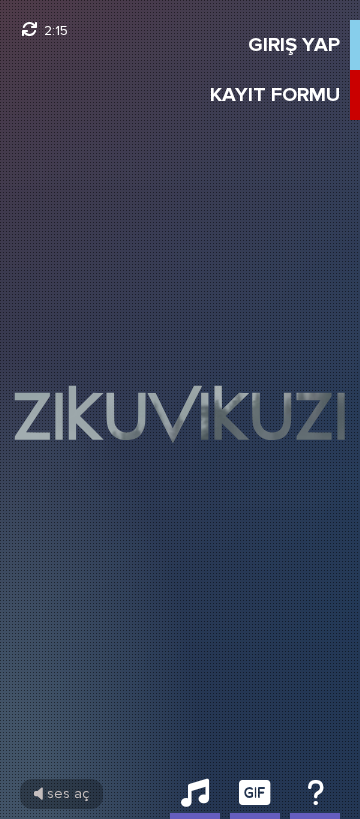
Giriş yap (294, 45)
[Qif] (255, 799)
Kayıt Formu (275, 95)
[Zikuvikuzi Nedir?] (315, 799)
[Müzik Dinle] (195, 799)
